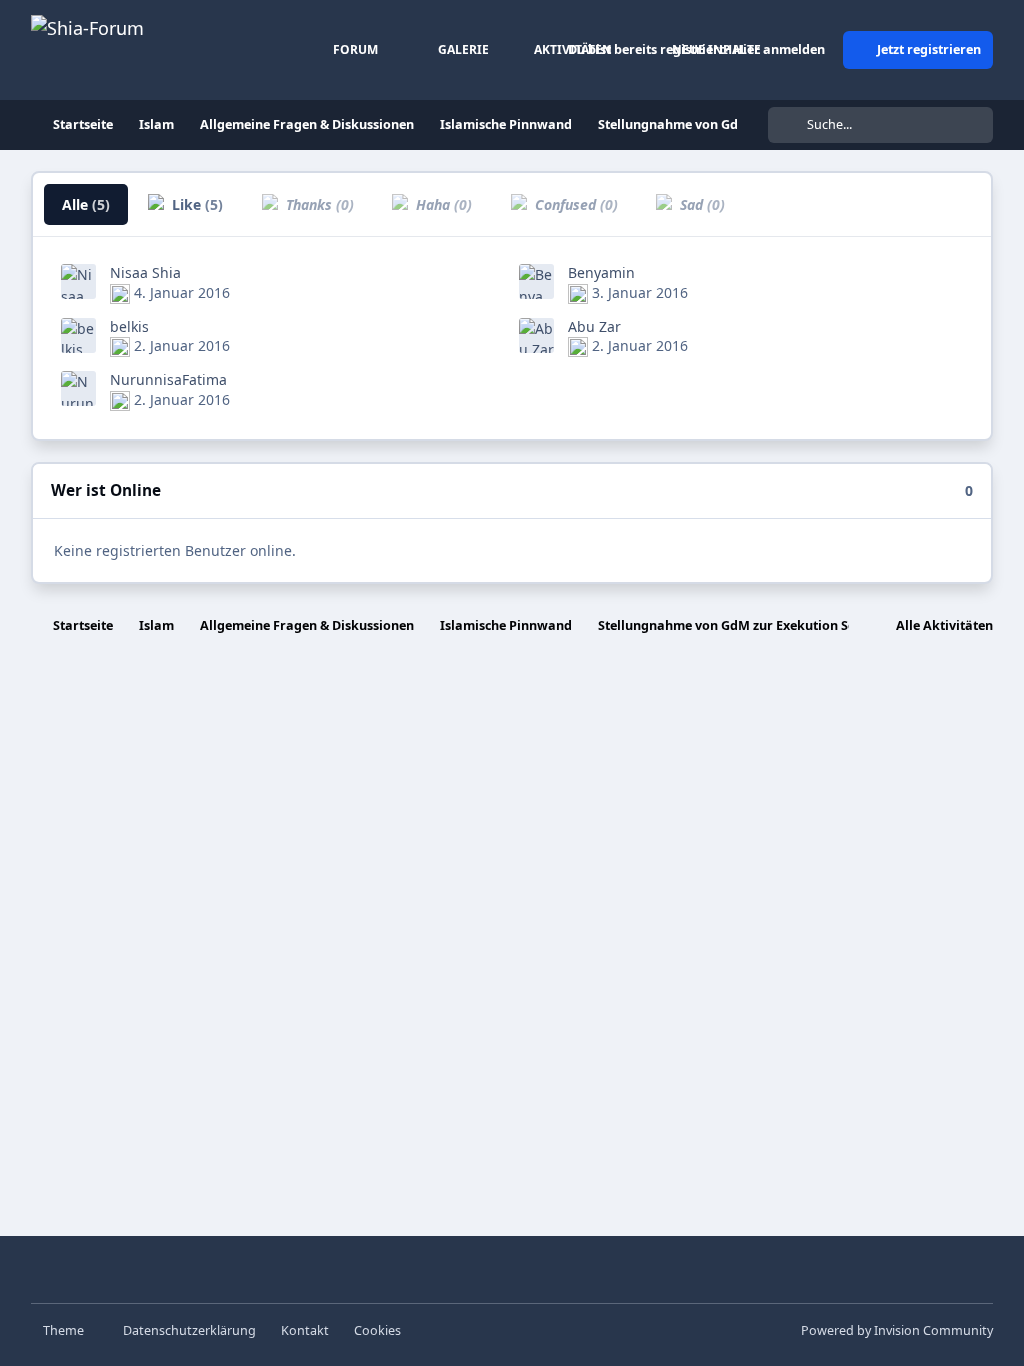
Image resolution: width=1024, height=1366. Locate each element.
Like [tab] (195, 204)
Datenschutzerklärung (189, 1330)
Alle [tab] (86, 204)
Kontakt (305, 1330)
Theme (65, 1330)
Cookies (377, 1330)
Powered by (897, 1330)
